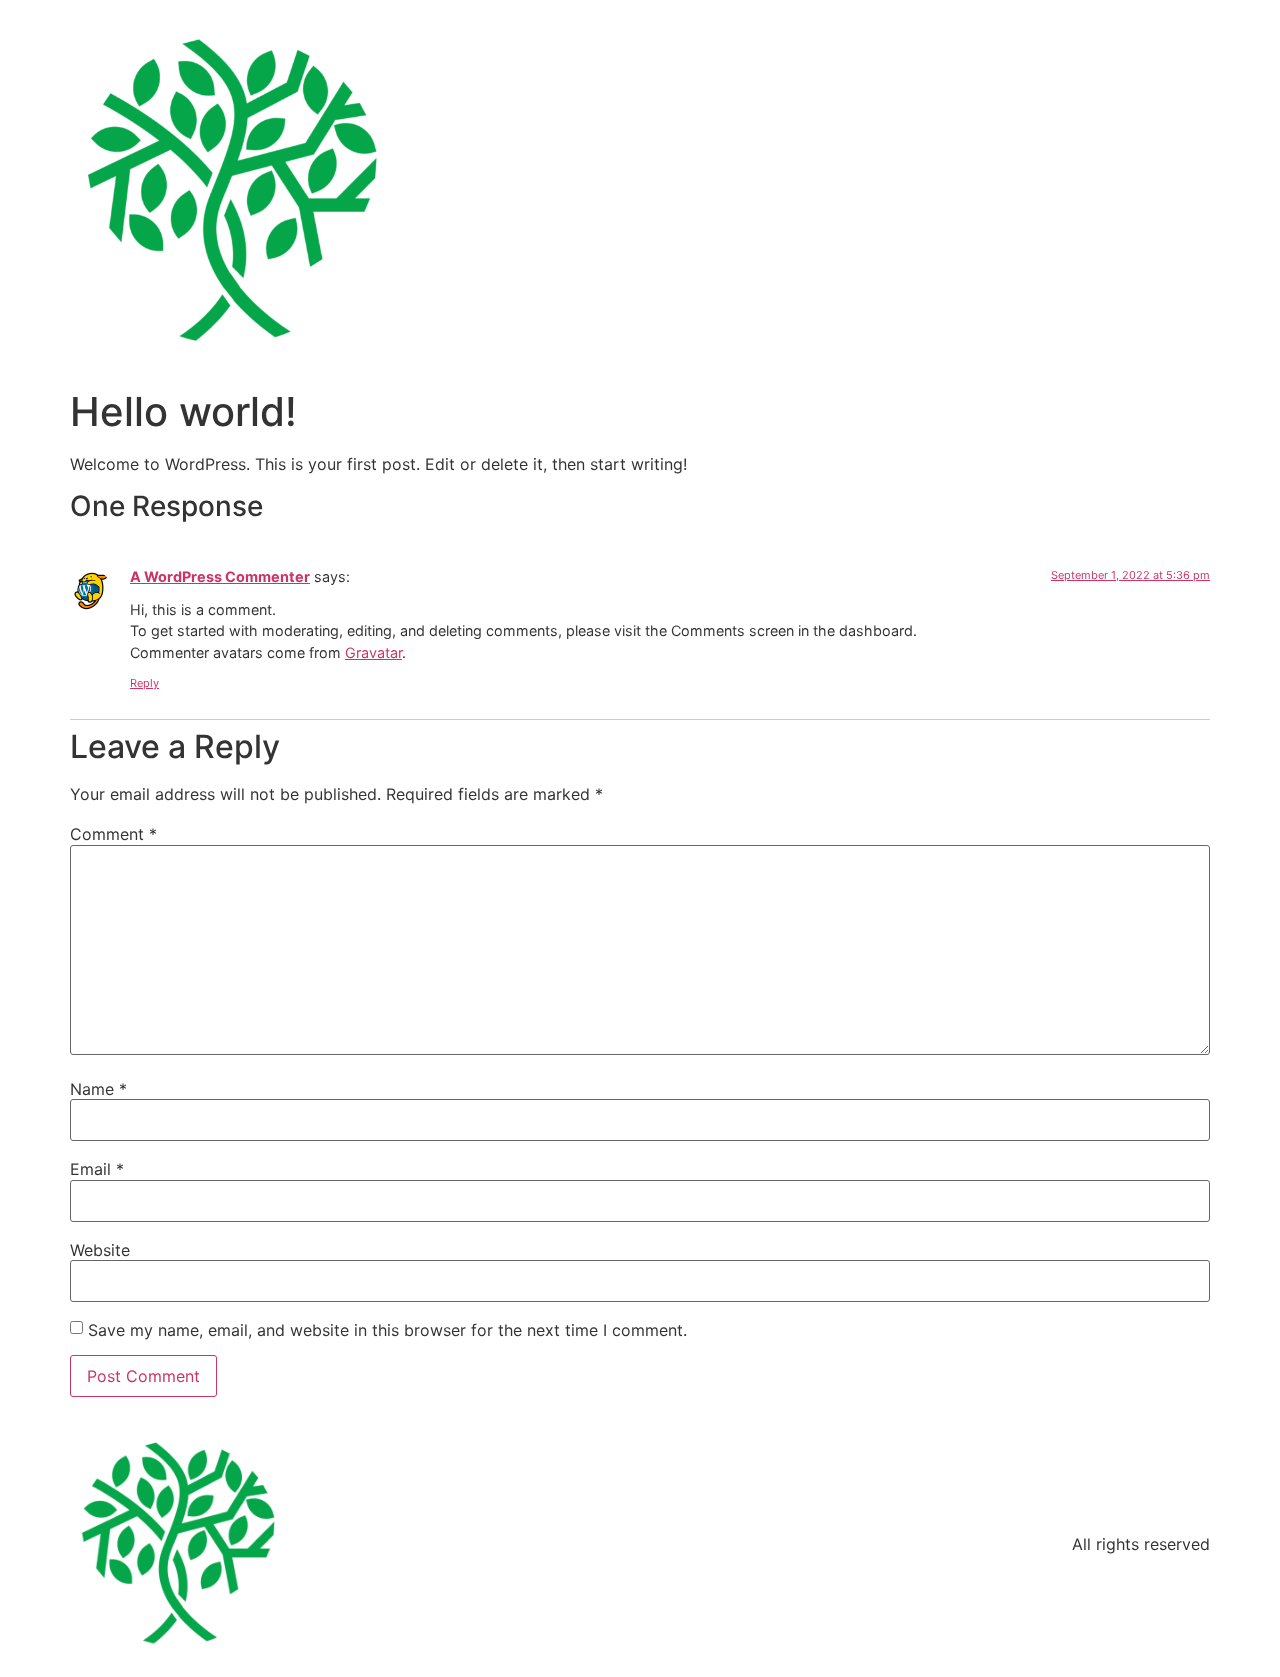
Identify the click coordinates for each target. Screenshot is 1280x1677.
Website (100, 1250)
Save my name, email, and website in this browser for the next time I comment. (387, 1330)
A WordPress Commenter (220, 576)
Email (97, 1169)
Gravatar (373, 652)
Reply (144, 683)
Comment (113, 834)
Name (98, 1089)
